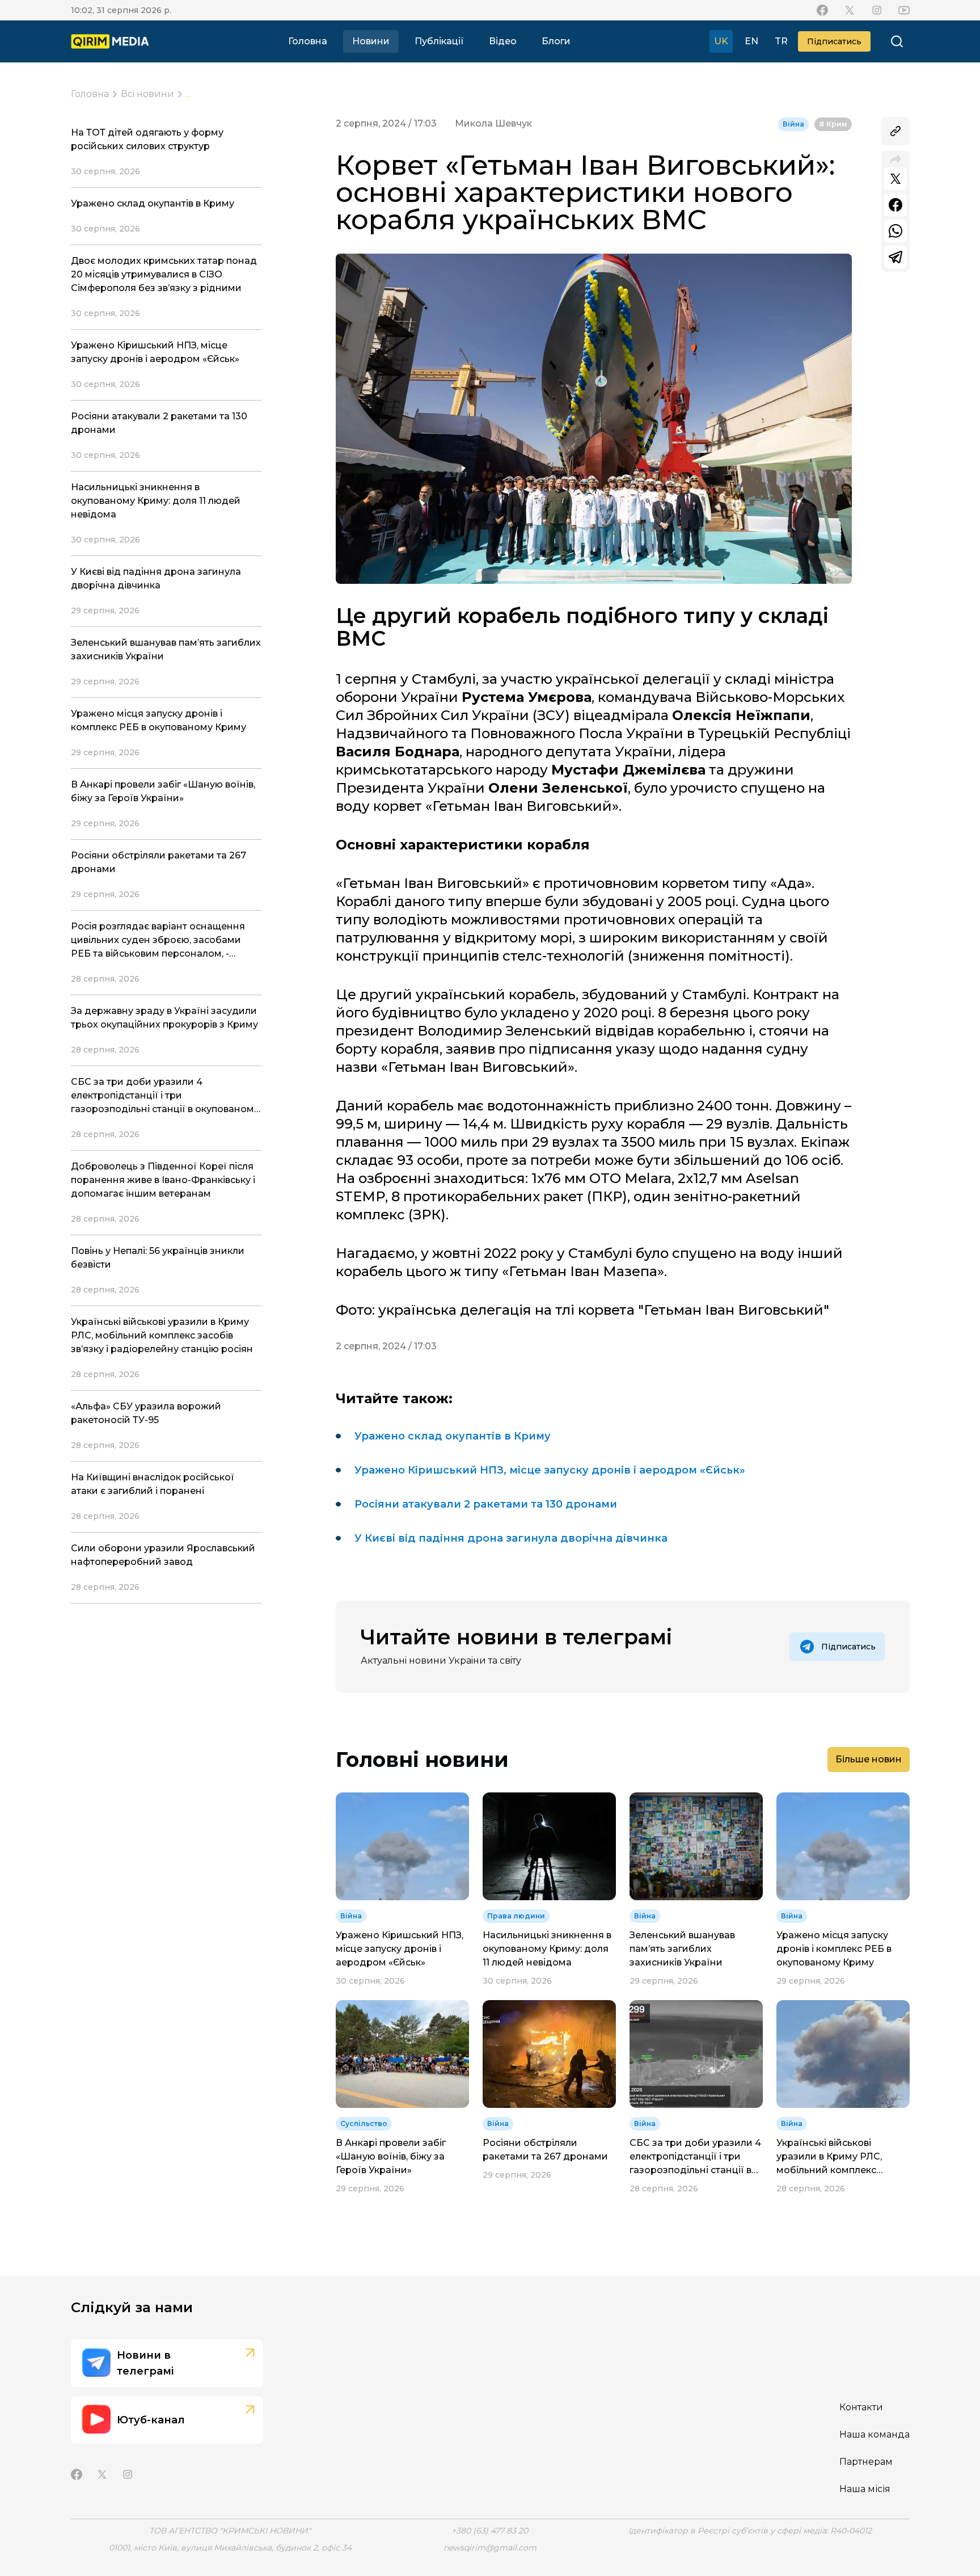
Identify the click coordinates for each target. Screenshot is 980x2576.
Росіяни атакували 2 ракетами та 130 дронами (486, 1504)
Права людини (516, 1916)
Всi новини (147, 94)
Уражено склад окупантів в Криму (453, 1436)
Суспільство (364, 2123)
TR (781, 41)
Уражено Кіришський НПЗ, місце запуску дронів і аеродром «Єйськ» (550, 1470)
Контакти (861, 2407)
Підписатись (834, 41)
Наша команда (875, 2434)
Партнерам (866, 2462)
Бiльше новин (869, 1759)
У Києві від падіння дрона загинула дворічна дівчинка (511, 1538)
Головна (308, 41)
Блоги (556, 41)
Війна (793, 124)
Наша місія (865, 2489)
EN (751, 41)
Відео (503, 41)
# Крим (833, 124)
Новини (371, 41)
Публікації (439, 41)
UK (721, 41)
